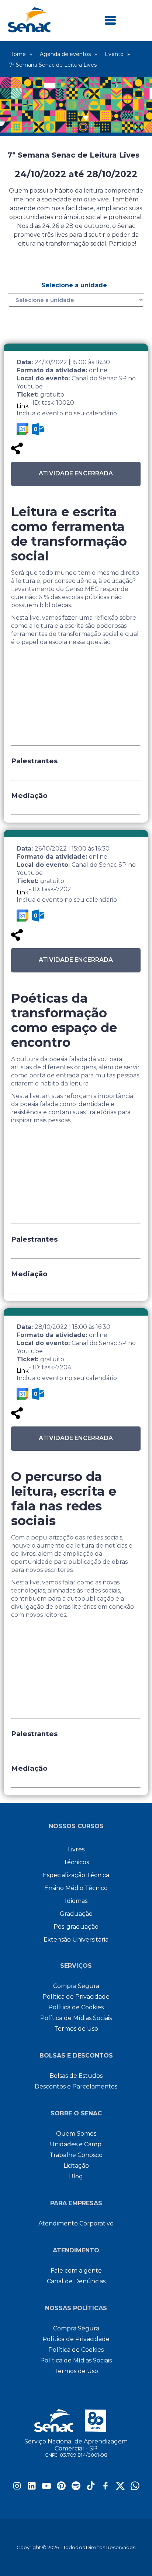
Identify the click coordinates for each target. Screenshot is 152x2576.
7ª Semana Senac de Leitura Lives (53, 65)
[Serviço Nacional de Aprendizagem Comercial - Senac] (29, 30)
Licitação (76, 2166)
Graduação (76, 1914)
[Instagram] (17, 2488)
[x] (120, 2488)
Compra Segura (76, 1986)
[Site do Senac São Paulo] (76, 2421)
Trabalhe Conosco (76, 2155)
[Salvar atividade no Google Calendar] (23, 429)
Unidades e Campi (76, 2144)
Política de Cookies (76, 2007)
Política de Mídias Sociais (76, 2018)
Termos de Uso (76, 2029)
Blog (76, 2176)
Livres (76, 1849)
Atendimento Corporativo (76, 2223)
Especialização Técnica (76, 1875)
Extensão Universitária (76, 1940)
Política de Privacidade (76, 1997)
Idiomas (76, 1901)
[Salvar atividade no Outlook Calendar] (38, 429)
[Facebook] (106, 2488)
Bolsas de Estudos (76, 2076)
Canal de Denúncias (76, 2281)
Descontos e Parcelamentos (76, 2086)
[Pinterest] (61, 2488)
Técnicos (76, 1862)
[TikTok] (91, 2488)
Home (18, 54)
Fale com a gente (76, 2271)
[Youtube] (46, 2488)
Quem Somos (76, 2134)
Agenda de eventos (65, 54)
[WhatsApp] (135, 2488)
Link (23, 406)
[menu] (110, 21)
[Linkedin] (32, 2488)
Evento (114, 54)
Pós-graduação (76, 1927)
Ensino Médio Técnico (76, 1888)
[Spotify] (76, 2488)
